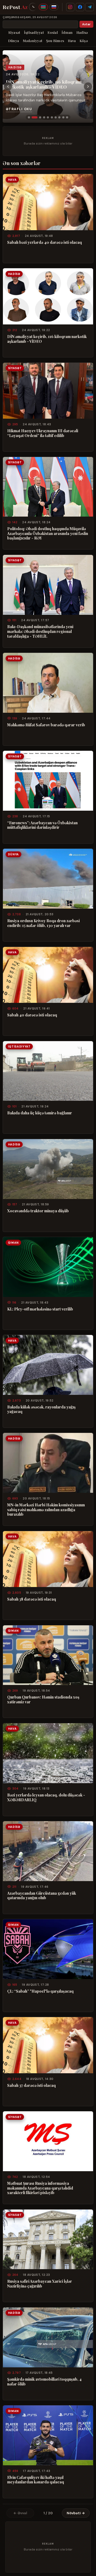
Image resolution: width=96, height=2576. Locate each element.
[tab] (29, 117)
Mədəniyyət (33, 41)
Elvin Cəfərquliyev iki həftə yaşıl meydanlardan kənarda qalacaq (36, 2480)
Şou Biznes (55, 41)
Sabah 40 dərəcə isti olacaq (32, 1015)
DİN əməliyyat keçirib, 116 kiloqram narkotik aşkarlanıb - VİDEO (44, 84)
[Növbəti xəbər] (88, 86)
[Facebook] (80, 7)
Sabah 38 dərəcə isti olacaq (32, 1599)
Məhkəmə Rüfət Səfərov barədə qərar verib (46, 725)
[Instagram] (70, 7)
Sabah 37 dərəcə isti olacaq (31, 2085)
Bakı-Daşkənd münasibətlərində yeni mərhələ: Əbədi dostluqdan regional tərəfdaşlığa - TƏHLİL (40, 631)
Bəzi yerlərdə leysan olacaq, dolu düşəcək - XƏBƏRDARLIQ (46, 1797)
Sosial (53, 32)
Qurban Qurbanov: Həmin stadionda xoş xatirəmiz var (43, 1699)
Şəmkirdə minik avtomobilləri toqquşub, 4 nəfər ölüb (44, 2382)
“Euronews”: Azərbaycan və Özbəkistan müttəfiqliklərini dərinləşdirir (42, 825)
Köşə (84, 41)
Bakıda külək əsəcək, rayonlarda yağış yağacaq (41, 1409)
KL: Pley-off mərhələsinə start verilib (40, 1309)
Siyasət (14, 32)
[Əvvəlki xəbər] (8, 86)
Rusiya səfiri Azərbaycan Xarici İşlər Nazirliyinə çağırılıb (40, 2284)
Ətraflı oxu (19, 109)
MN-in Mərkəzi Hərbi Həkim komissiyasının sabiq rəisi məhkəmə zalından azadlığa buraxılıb (46, 1510)
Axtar (86, 24)
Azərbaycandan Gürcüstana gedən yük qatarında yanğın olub (42, 1896)
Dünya (14, 41)
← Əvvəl (20, 2513)
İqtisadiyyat (34, 32)
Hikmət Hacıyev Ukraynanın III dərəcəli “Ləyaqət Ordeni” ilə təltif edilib (43, 433)
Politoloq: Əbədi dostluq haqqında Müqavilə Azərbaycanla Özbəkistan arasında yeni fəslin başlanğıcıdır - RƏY (48, 533)
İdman (67, 32)
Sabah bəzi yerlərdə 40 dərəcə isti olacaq (45, 242)
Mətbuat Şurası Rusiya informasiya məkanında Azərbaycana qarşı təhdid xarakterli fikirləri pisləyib (40, 2188)
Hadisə (82, 32)
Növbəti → (76, 2513)
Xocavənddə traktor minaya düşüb (38, 1211)
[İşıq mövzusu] (33, 7)
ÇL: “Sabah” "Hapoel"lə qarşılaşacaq (40, 1991)
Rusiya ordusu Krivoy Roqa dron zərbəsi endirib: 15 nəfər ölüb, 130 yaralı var (43, 923)
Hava (72, 41)
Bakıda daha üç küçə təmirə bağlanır (40, 1113)
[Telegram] (90, 7)
